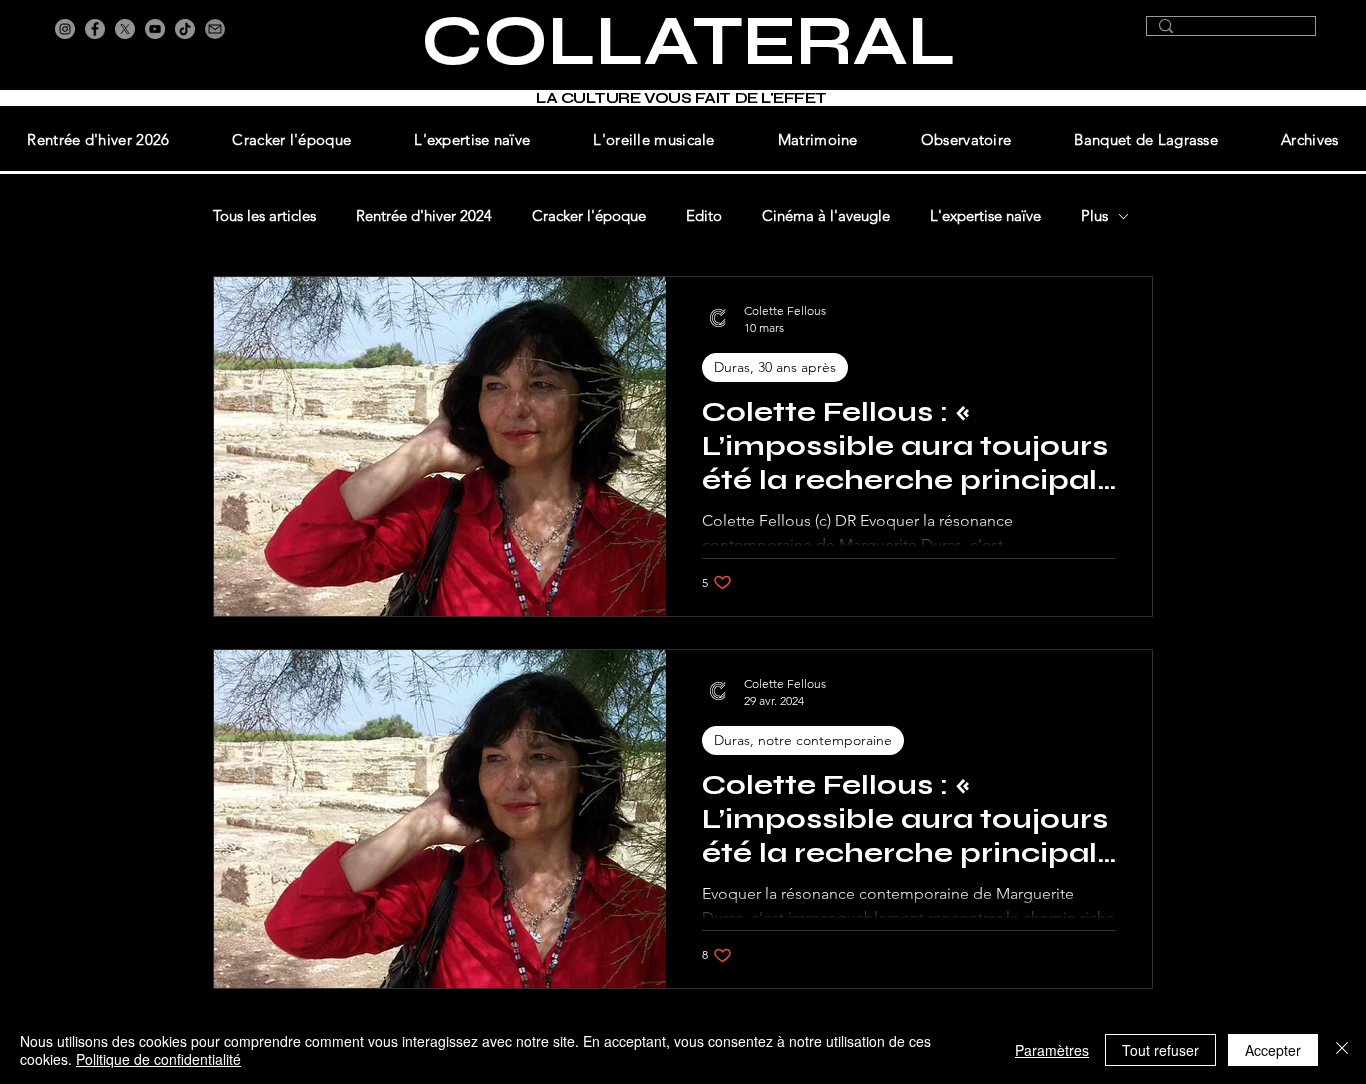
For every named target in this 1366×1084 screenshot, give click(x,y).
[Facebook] (95, 29)
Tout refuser (1160, 1050)
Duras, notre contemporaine (803, 740)
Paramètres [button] (1052, 1050)
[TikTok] (185, 29)
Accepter (1273, 1050)
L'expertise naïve (985, 216)
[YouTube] (155, 29)
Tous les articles (264, 216)
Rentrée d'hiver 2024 (424, 216)
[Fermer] (1342, 1050)
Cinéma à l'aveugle (826, 216)
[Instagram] (65, 29)
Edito (704, 216)
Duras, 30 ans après (775, 367)
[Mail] (215, 29)
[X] (125, 29)
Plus (1094, 216)
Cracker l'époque (589, 216)
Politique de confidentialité (158, 1059)
